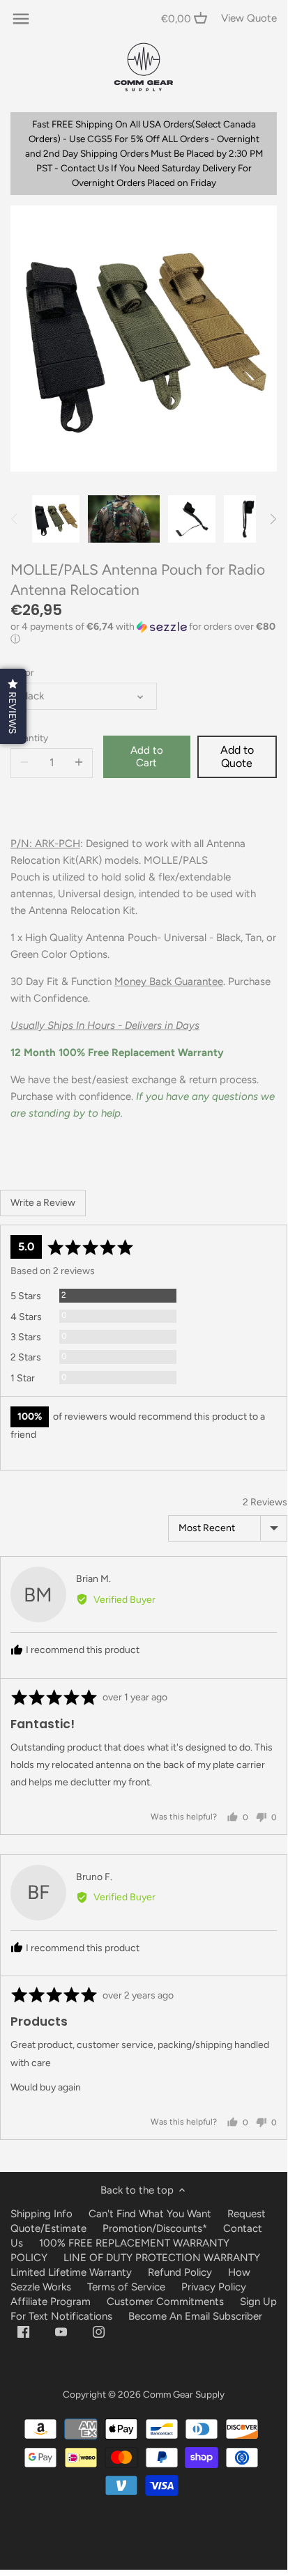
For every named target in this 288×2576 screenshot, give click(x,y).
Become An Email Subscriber (195, 2316)
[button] (144, 633)
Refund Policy (180, 2272)
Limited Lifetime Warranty (71, 2272)
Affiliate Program (51, 2302)
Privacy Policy (214, 2287)
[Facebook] (23, 2332)
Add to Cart (147, 756)
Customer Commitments (165, 2302)
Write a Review (43, 1203)
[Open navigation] (21, 19)
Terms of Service (128, 2287)
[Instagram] (99, 2332)
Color (22, 672)
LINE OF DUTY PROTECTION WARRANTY (162, 2258)
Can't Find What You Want (150, 2214)
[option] (56, 519)
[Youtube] (61, 2332)
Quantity (29, 738)
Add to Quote (237, 756)
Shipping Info (41, 2214)
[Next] (273, 519)
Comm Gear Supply (184, 2394)
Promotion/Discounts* (155, 2228)
